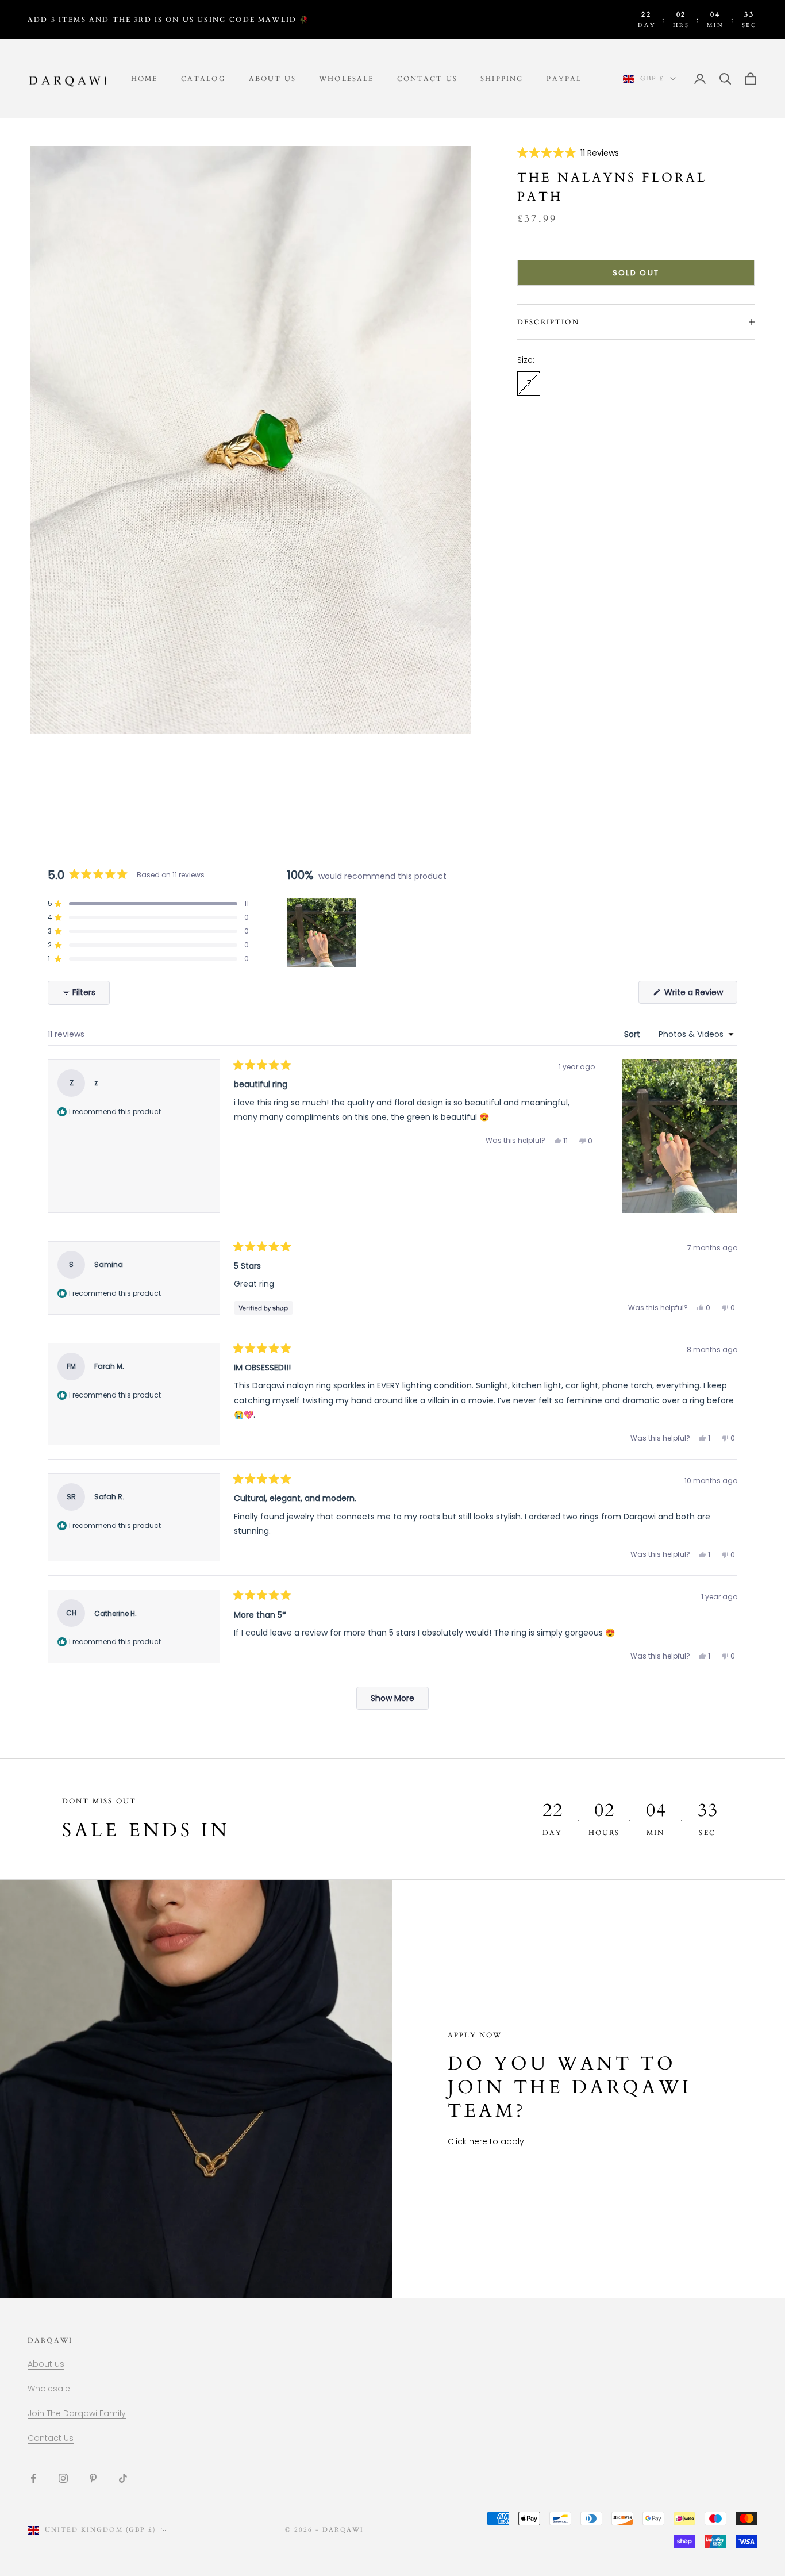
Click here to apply (486, 2141)
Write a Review (700, 995)
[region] (322, 932)
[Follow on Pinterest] (93, 2478)
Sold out (636, 273)
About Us (272, 79)
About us (46, 2364)
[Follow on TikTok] (123, 2478)
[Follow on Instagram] (63, 2478)
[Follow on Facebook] (33, 2478)
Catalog (203, 79)
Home (145, 79)
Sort (633, 1034)
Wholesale (346, 79)
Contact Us (428, 79)
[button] (568, 153)
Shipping (502, 79)
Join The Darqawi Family (77, 2413)
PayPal (564, 79)
